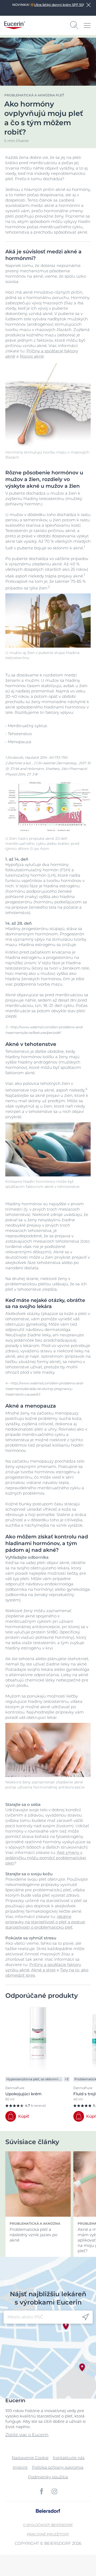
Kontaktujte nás (69, 2458)
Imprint (20, 2467)
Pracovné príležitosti (48, 2534)
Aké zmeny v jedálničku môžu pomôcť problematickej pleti (46, 1858)
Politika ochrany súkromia (58, 2467)
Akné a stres (43, 1970)
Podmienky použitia (48, 2477)
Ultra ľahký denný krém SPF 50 (59, 5)
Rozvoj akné (32, 356)
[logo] (15, 25)
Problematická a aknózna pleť (34, 95)
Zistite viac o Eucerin (27, 2435)
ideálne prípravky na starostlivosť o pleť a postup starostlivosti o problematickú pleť (45, 1922)
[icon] (85, 2317)
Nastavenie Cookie (30, 2458)
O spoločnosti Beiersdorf (48, 2525)
